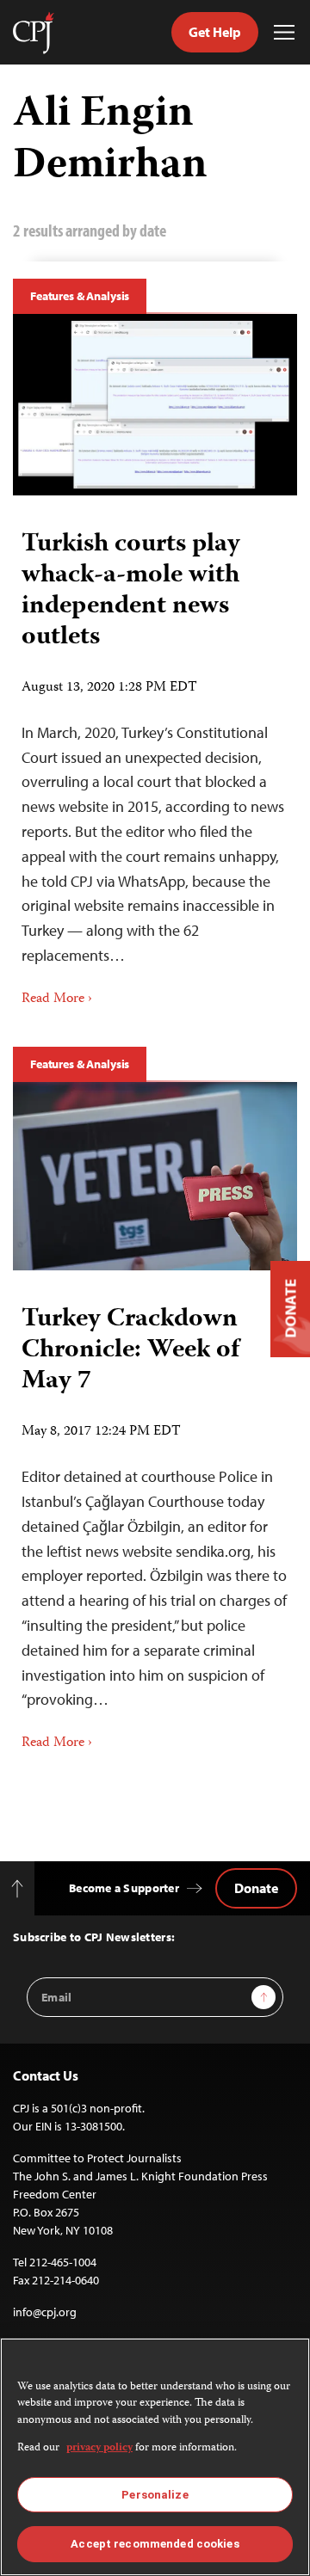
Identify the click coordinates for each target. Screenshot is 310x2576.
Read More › (57, 999)
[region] (155, 2457)
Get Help (215, 32)
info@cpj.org (45, 2312)
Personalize (155, 2495)
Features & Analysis (80, 296)
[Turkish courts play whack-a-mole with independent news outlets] (155, 405)
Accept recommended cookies (155, 2544)
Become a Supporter (124, 1888)
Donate (256, 1888)
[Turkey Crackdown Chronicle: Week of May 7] (155, 1177)
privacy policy (99, 2448)
